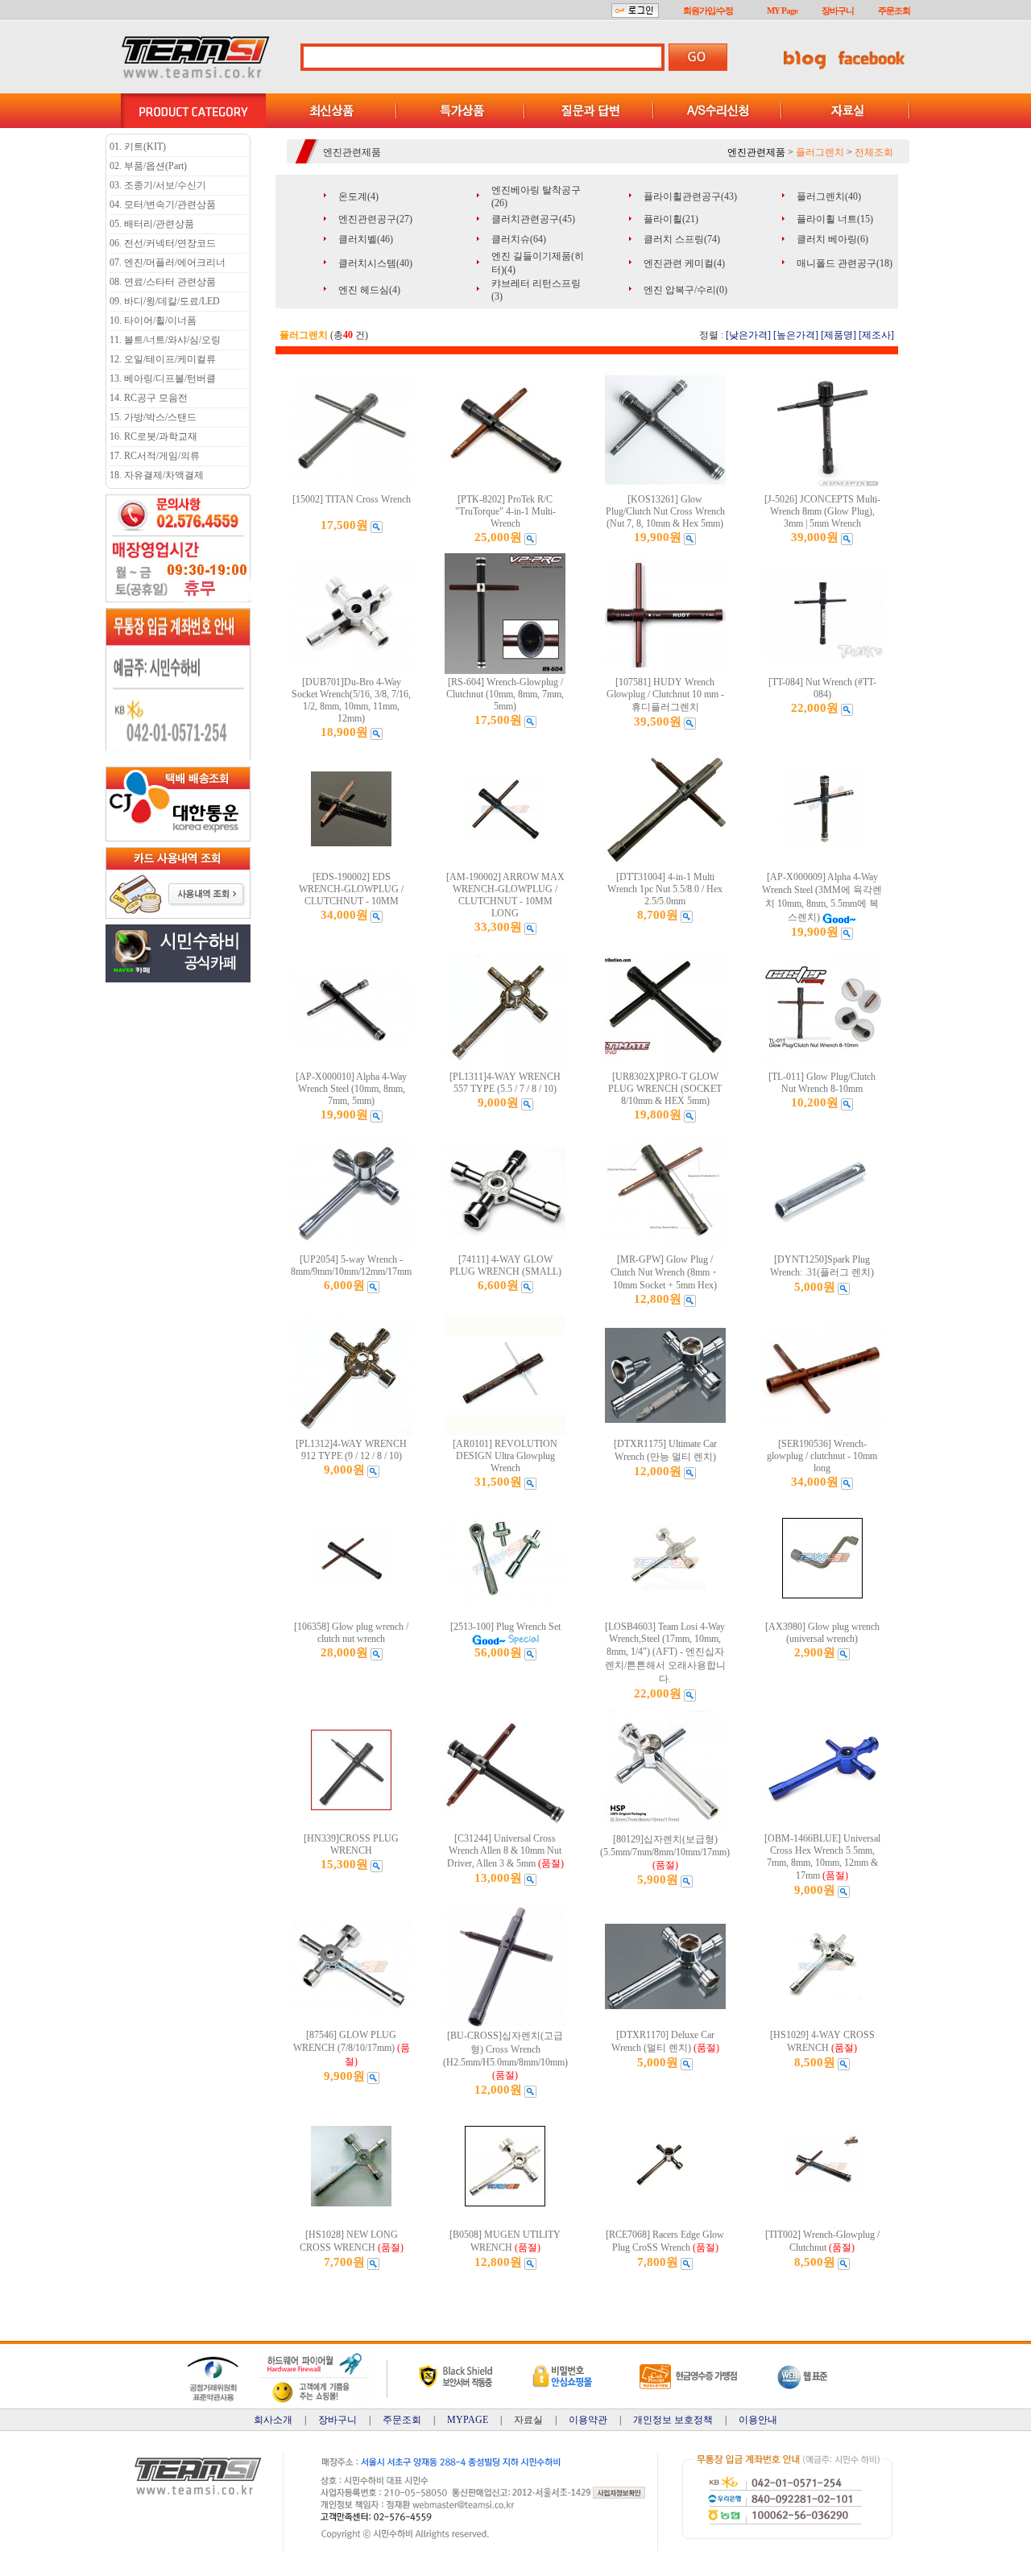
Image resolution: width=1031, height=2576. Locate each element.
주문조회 (894, 10)
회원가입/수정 (708, 10)
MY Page (782, 10)
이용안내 (758, 2420)
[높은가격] (796, 335)
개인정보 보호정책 (673, 2420)
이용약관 (588, 2420)
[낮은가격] (748, 335)
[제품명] (838, 335)
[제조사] (876, 335)
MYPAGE (468, 2420)
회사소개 (273, 2420)
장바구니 (838, 10)
